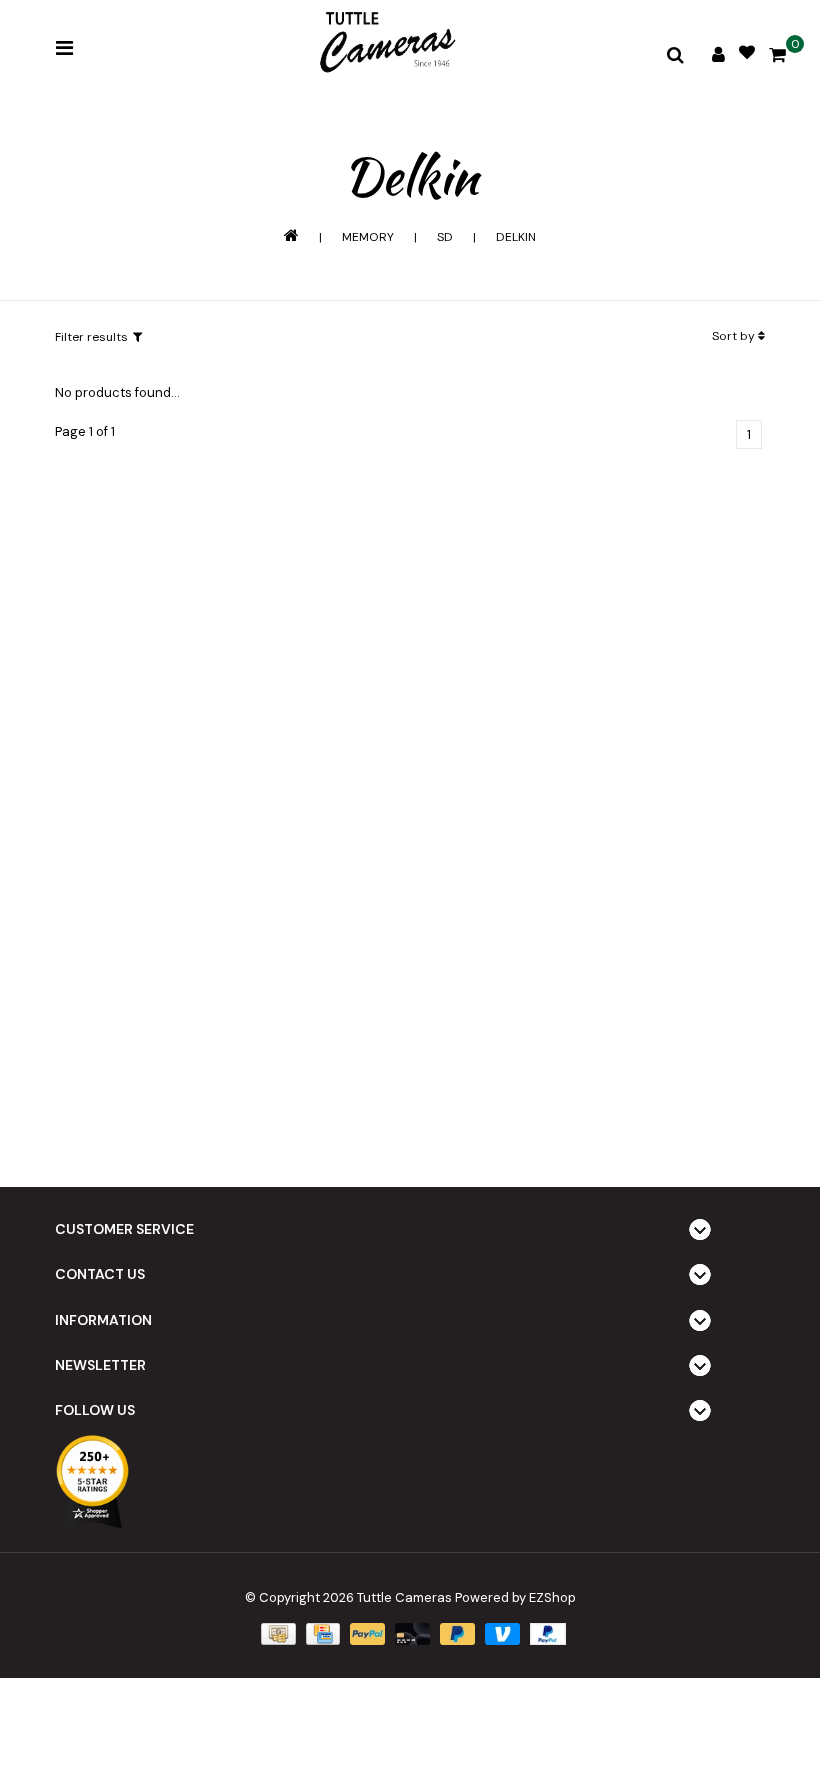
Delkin (516, 237)
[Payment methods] (276, 1632)
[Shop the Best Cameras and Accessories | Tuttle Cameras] (385, 44)
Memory (368, 237)
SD (445, 237)
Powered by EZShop (515, 1597)
